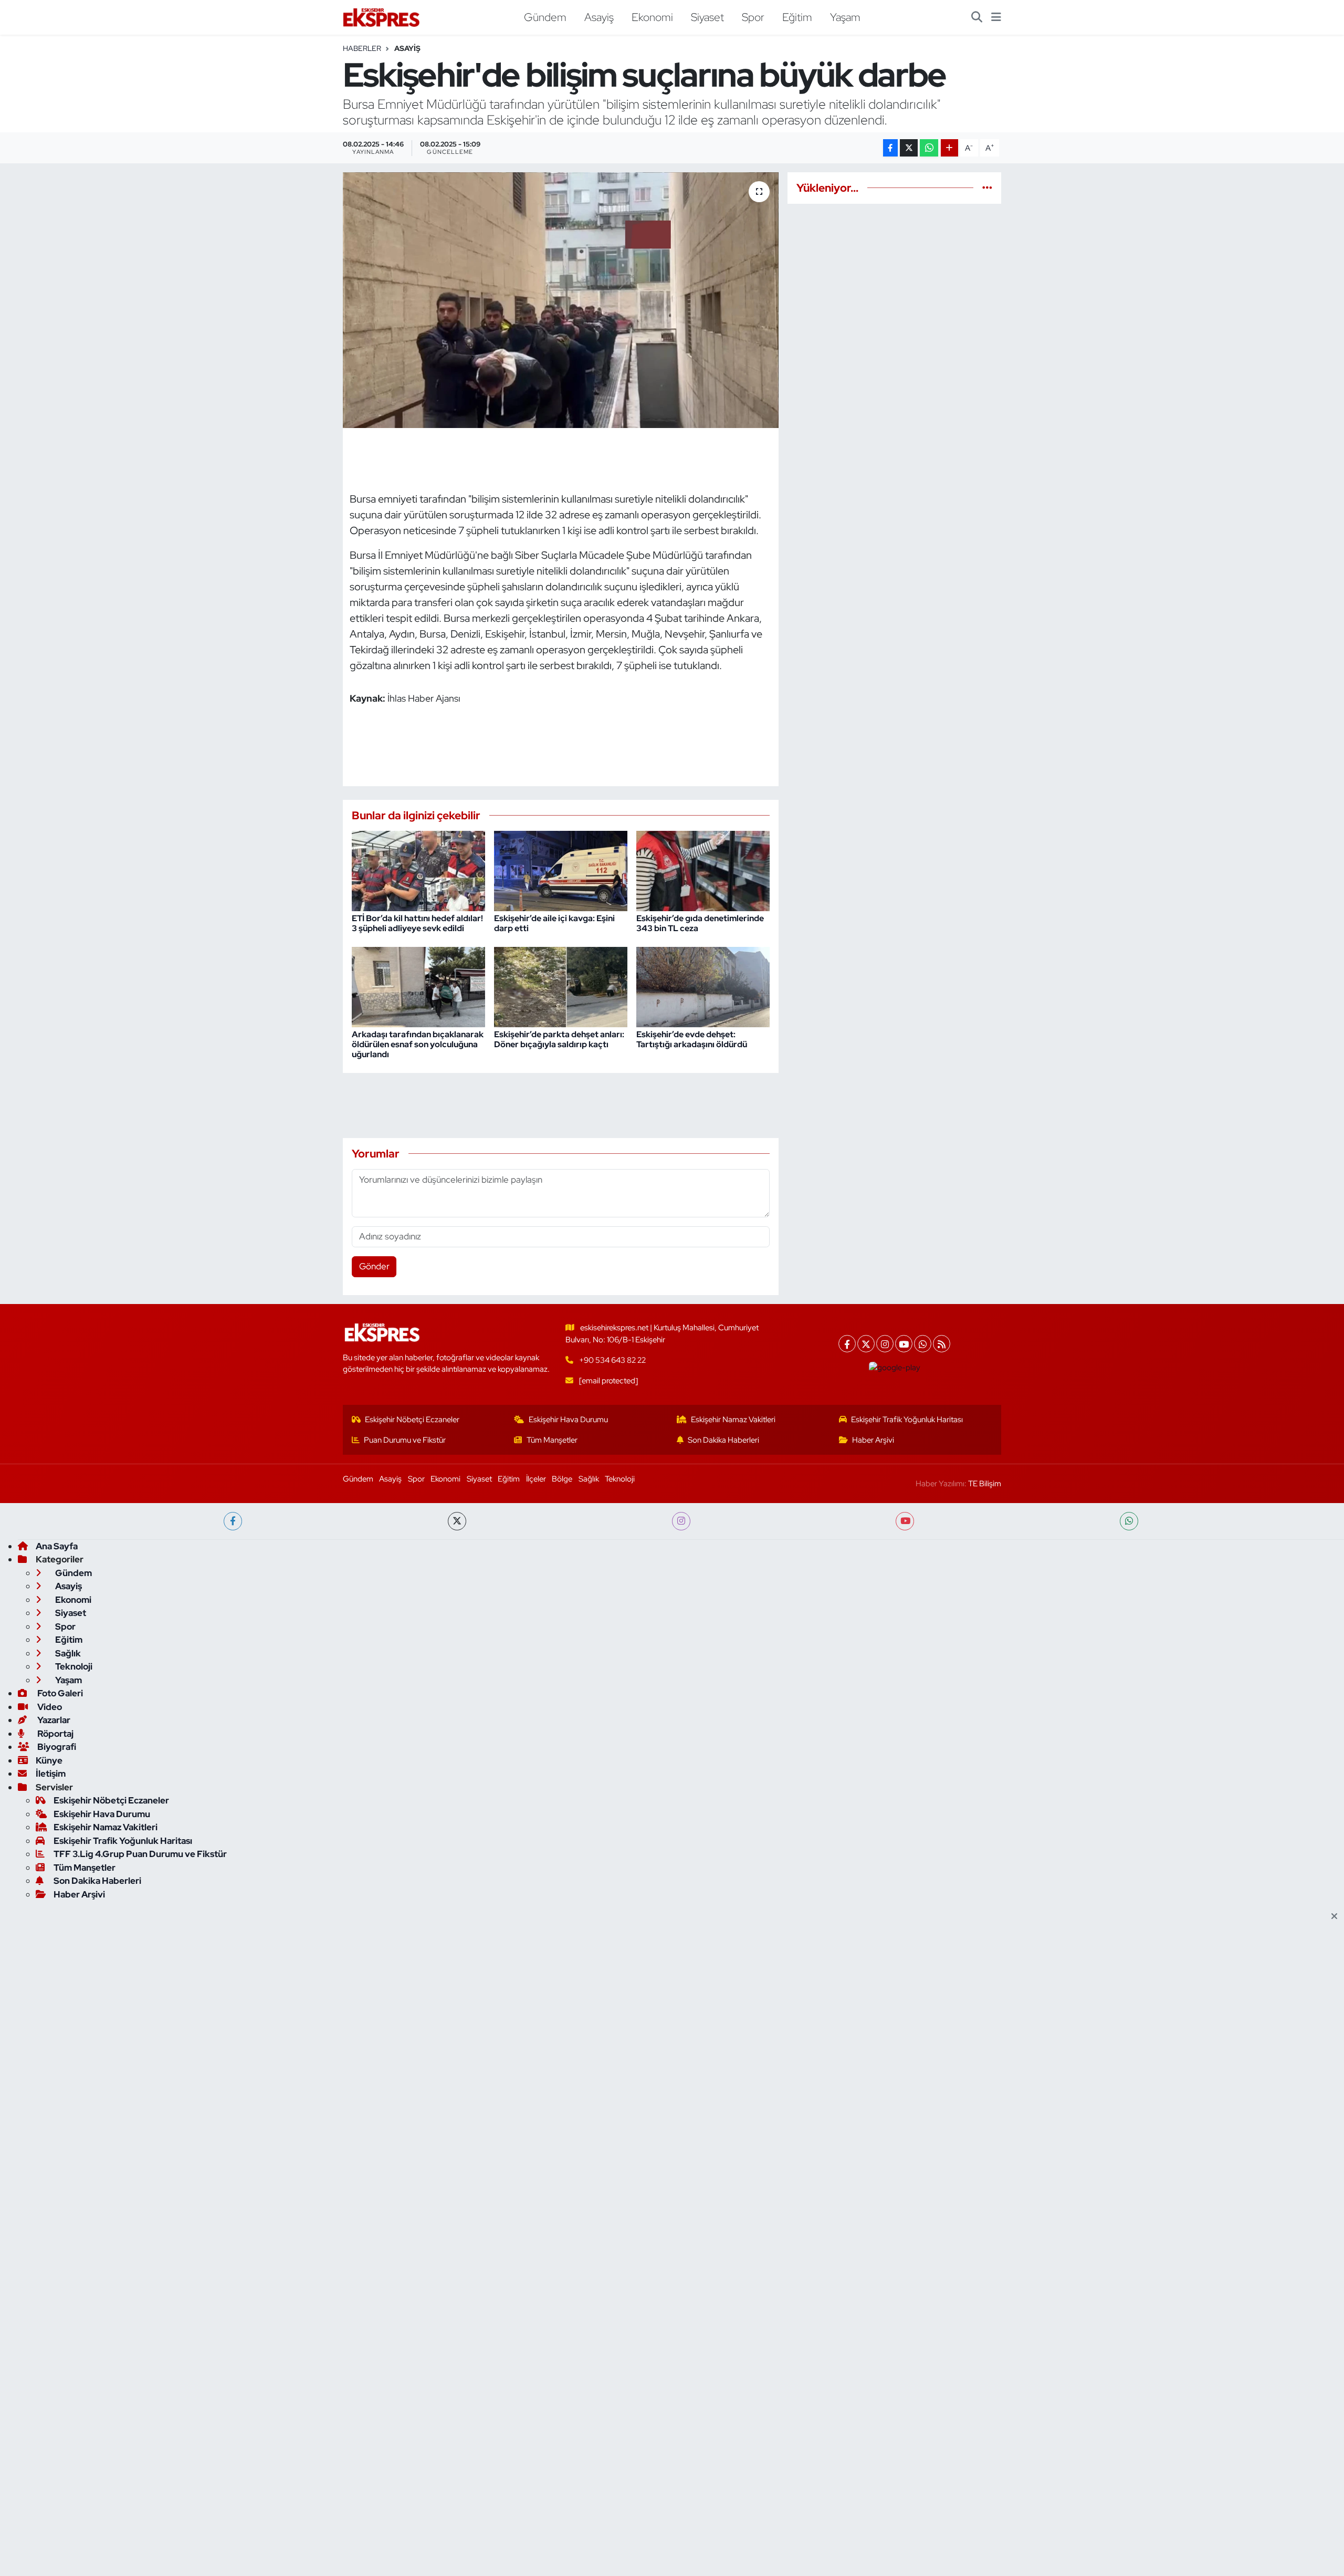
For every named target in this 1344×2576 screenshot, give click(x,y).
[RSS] (942, 1344)
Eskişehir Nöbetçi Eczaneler (412, 1420)
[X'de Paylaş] (909, 148)
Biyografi (56, 1747)
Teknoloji (620, 1479)
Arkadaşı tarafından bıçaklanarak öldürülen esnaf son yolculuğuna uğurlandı (418, 1044)
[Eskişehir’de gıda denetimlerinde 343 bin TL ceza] (703, 870)
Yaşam (845, 17)
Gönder (374, 1266)
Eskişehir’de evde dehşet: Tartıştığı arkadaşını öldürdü (692, 1039)
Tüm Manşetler (552, 1440)
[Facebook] (847, 1344)
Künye (49, 1760)
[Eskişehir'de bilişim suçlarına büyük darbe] (561, 300)
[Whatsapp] (923, 1344)
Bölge (562, 1479)
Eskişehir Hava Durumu (568, 1420)
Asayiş (599, 17)
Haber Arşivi (873, 1440)
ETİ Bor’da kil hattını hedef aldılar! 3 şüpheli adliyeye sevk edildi (417, 923)
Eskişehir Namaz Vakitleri (733, 1420)
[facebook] (233, 1521)
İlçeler (536, 1479)
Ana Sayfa (57, 1546)
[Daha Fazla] (949, 148)
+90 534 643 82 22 (612, 1360)
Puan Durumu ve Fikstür (405, 1440)
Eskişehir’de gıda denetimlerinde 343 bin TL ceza (700, 923)
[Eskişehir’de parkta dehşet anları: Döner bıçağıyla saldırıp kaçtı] (561, 986)
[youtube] (905, 1521)
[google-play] (895, 1368)
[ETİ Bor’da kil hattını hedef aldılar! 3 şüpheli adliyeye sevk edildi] (418, 870)
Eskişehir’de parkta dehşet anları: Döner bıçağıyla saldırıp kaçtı (559, 1039)
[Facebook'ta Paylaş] (890, 148)
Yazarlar (53, 1720)
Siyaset (707, 17)
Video (49, 1707)
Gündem (545, 17)
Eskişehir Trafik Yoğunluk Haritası (907, 1420)
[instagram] (681, 1521)
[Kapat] (1337, 1917)
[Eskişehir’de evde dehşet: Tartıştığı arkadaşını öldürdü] (703, 986)
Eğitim (797, 17)
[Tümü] (987, 187)
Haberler (362, 48)
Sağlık (589, 1479)
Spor (753, 17)
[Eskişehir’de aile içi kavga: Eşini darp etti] (561, 870)
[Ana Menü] (996, 17)
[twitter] (457, 1521)
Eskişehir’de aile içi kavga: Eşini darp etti (554, 923)
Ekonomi (652, 17)
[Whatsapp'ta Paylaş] (929, 148)
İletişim (51, 1774)
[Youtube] (904, 1344)
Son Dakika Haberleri (723, 1440)
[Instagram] (885, 1344)
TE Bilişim (985, 1484)
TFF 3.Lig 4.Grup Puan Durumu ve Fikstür (140, 1854)
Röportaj (55, 1734)
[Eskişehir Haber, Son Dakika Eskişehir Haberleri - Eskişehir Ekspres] (382, 18)
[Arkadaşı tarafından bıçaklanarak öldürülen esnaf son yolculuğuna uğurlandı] (418, 986)
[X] (866, 1344)
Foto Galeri (59, 1693)
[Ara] (977, 17)
